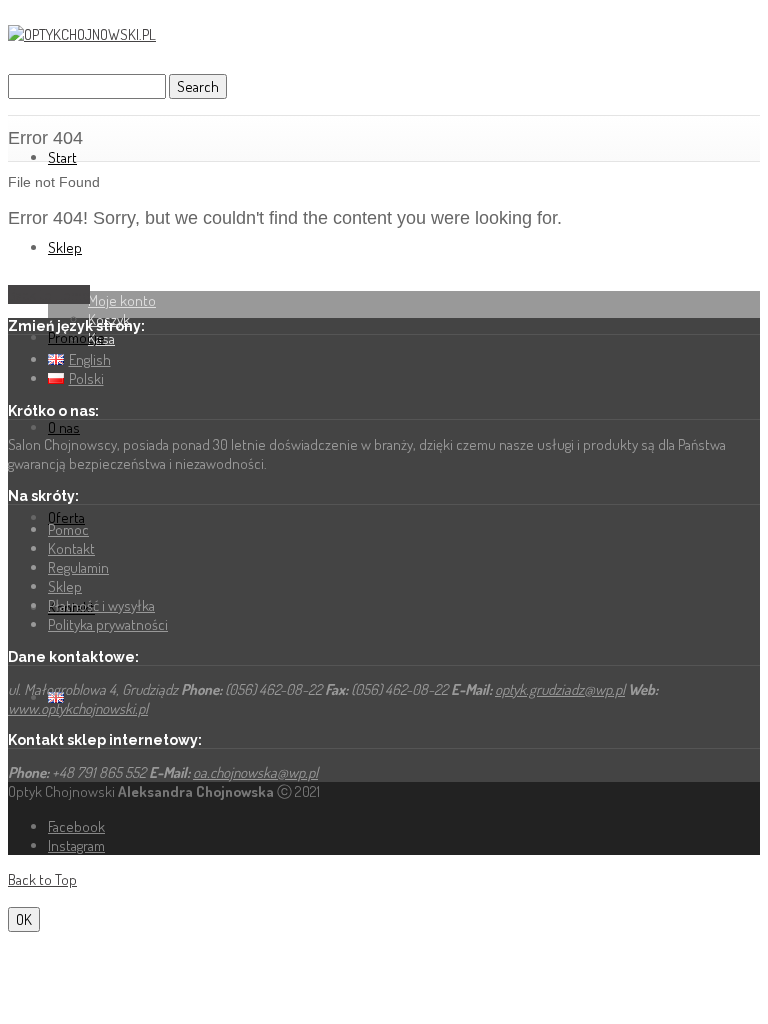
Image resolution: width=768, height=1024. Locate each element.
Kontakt (71, 548)
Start (62, 157)
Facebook (76, 826)
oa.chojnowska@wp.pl (255, 772)
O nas (64, 427)
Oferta (66, 517)
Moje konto (122, 300)
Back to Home (49, 294)
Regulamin (78, 567)
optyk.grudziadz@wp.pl (560, 689)
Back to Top (42, 879)
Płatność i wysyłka (101, 605)
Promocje (76, 337)
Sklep (65, 247)
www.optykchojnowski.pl (78, 708)
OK (24, 919)
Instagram (76, 845)
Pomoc (68, 529)
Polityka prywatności (108, 624)
